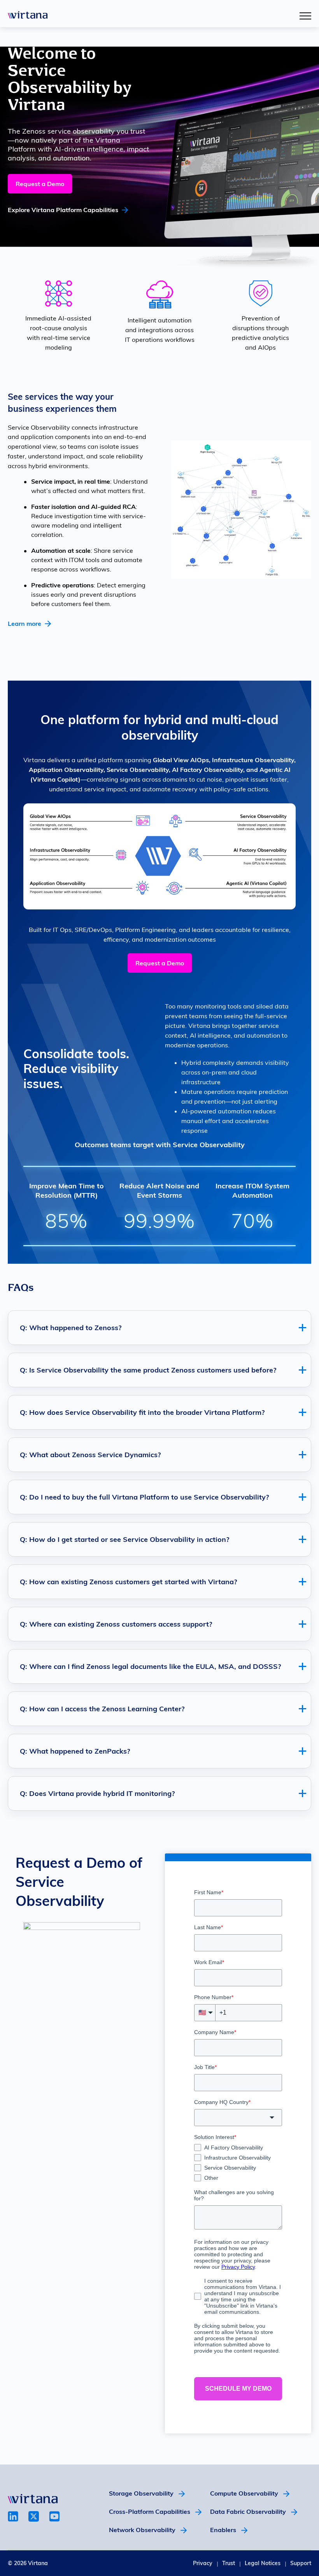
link (13, 2516)
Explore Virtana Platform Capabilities (63, 210)
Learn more (25, 624)
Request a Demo (40, 184)
